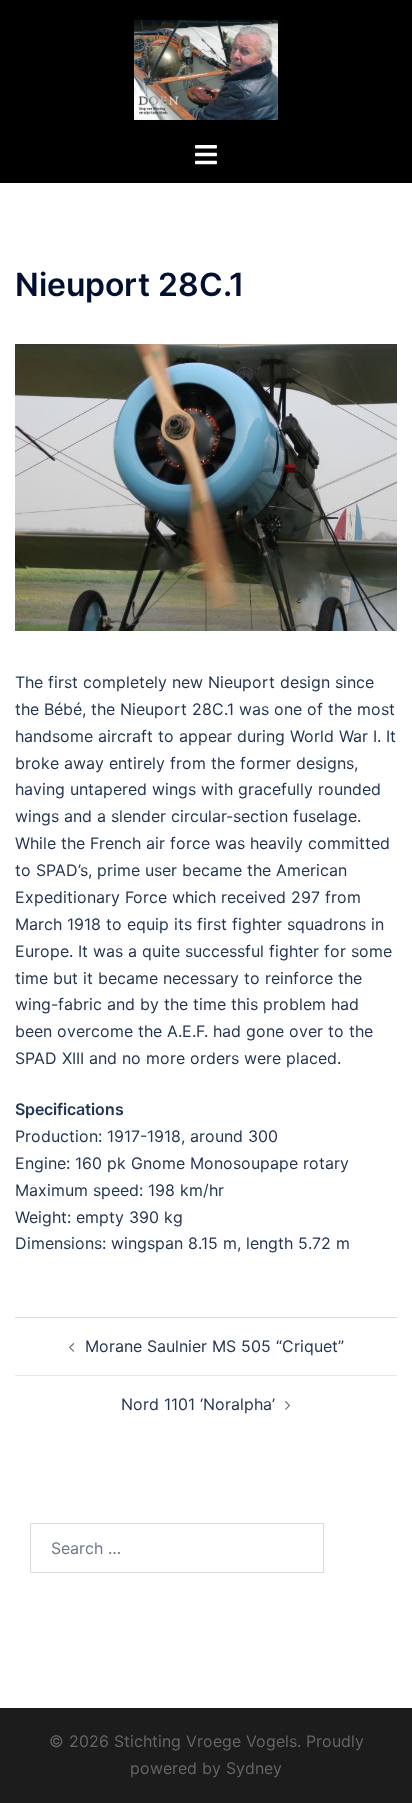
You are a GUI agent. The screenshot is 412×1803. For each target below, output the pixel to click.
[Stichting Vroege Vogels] (205, 68)
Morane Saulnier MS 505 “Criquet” (214, 1346)
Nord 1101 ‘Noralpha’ (198, 1404)
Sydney (254, 1768)
